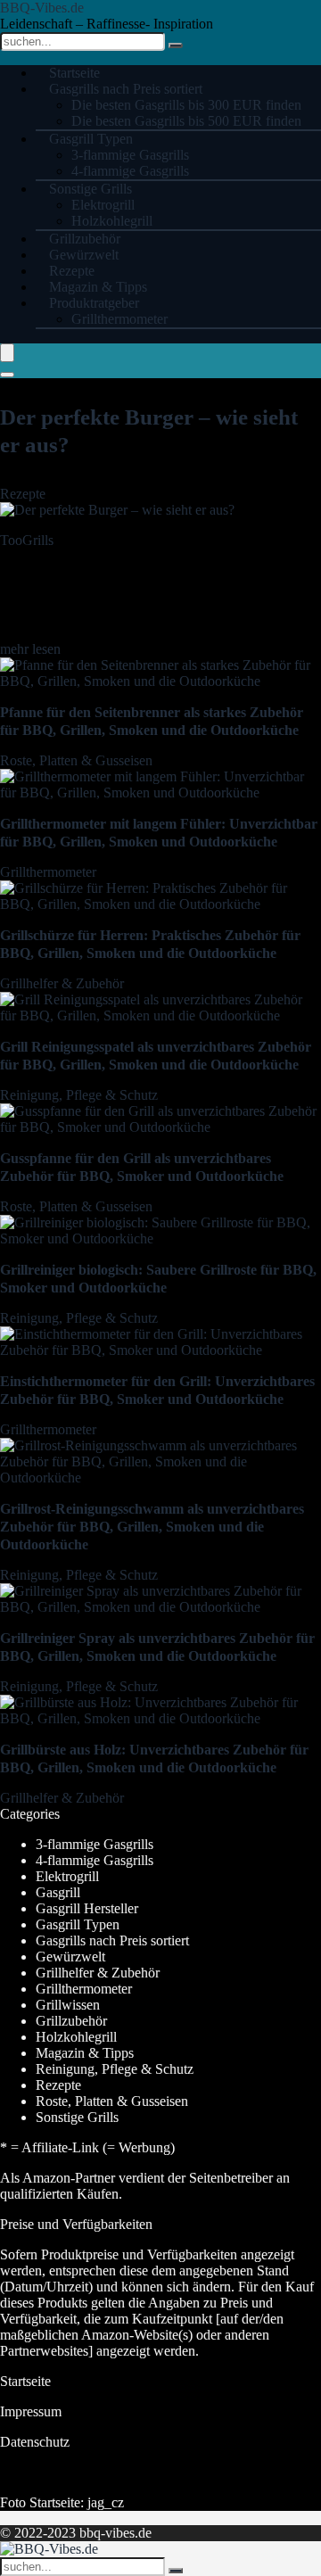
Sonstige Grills (91, 189)
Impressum (31, 2411)
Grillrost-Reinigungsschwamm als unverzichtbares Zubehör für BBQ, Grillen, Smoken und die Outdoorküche (152, 1527)
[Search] (7, 375)
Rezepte (23, 494)
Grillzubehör (71, 2021)
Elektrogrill (103, 205)
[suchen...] (176, 45)
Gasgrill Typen (91, 139)
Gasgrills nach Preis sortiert (126, 89)
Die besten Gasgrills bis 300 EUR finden (186, 105)
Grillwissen (68, 2005)
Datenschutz (35, 2442)
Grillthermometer (119, 319)
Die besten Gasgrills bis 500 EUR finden (186, 121)
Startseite (25, 2381)
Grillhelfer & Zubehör (62, 983)
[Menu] (7, 353)
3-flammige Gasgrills (130, 155)
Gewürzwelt (70, 1957)
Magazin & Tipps (85, 2053)
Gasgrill (58, 1892)
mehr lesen (30, 649)
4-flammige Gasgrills (95, 1860)
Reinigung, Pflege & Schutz (79, 1095)
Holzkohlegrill (76, 2037)
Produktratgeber (94, 303)
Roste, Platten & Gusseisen (76, 760)
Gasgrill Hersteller (87, 1908)
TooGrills (27, 540)
